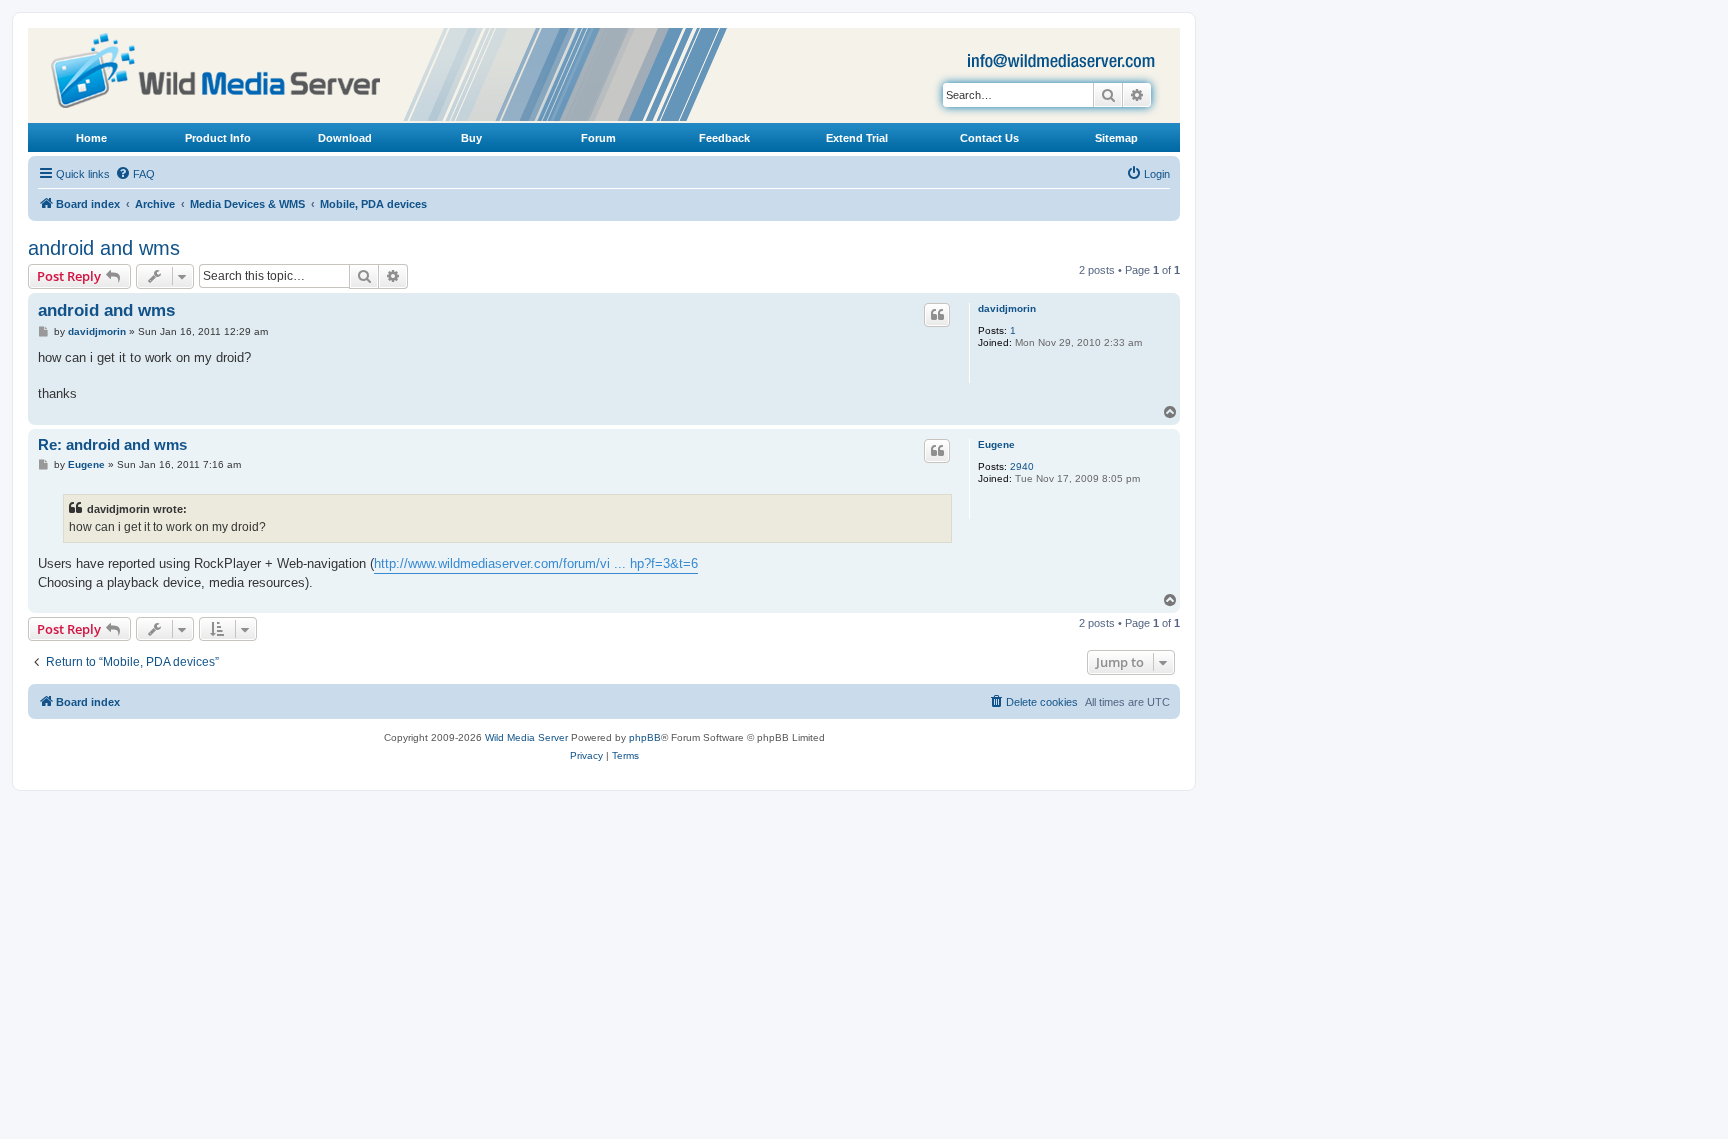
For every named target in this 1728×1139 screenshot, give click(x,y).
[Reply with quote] (937, 315)
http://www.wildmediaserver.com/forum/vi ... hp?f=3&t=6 (536, 563)
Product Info (218, 138)
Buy (471, 138)
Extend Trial (857, 138)
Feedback (724, 138)
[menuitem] (135, 174)
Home (91, 138)
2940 (1022, 466)
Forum (598, 138)
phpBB (645, 737)
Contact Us (989, 138)
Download (345, 138)
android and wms (104, 248)
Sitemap (1116, 138)
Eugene (996, 444)
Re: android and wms (112, 444)
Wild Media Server (526, 737)
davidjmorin (1007, 308)
